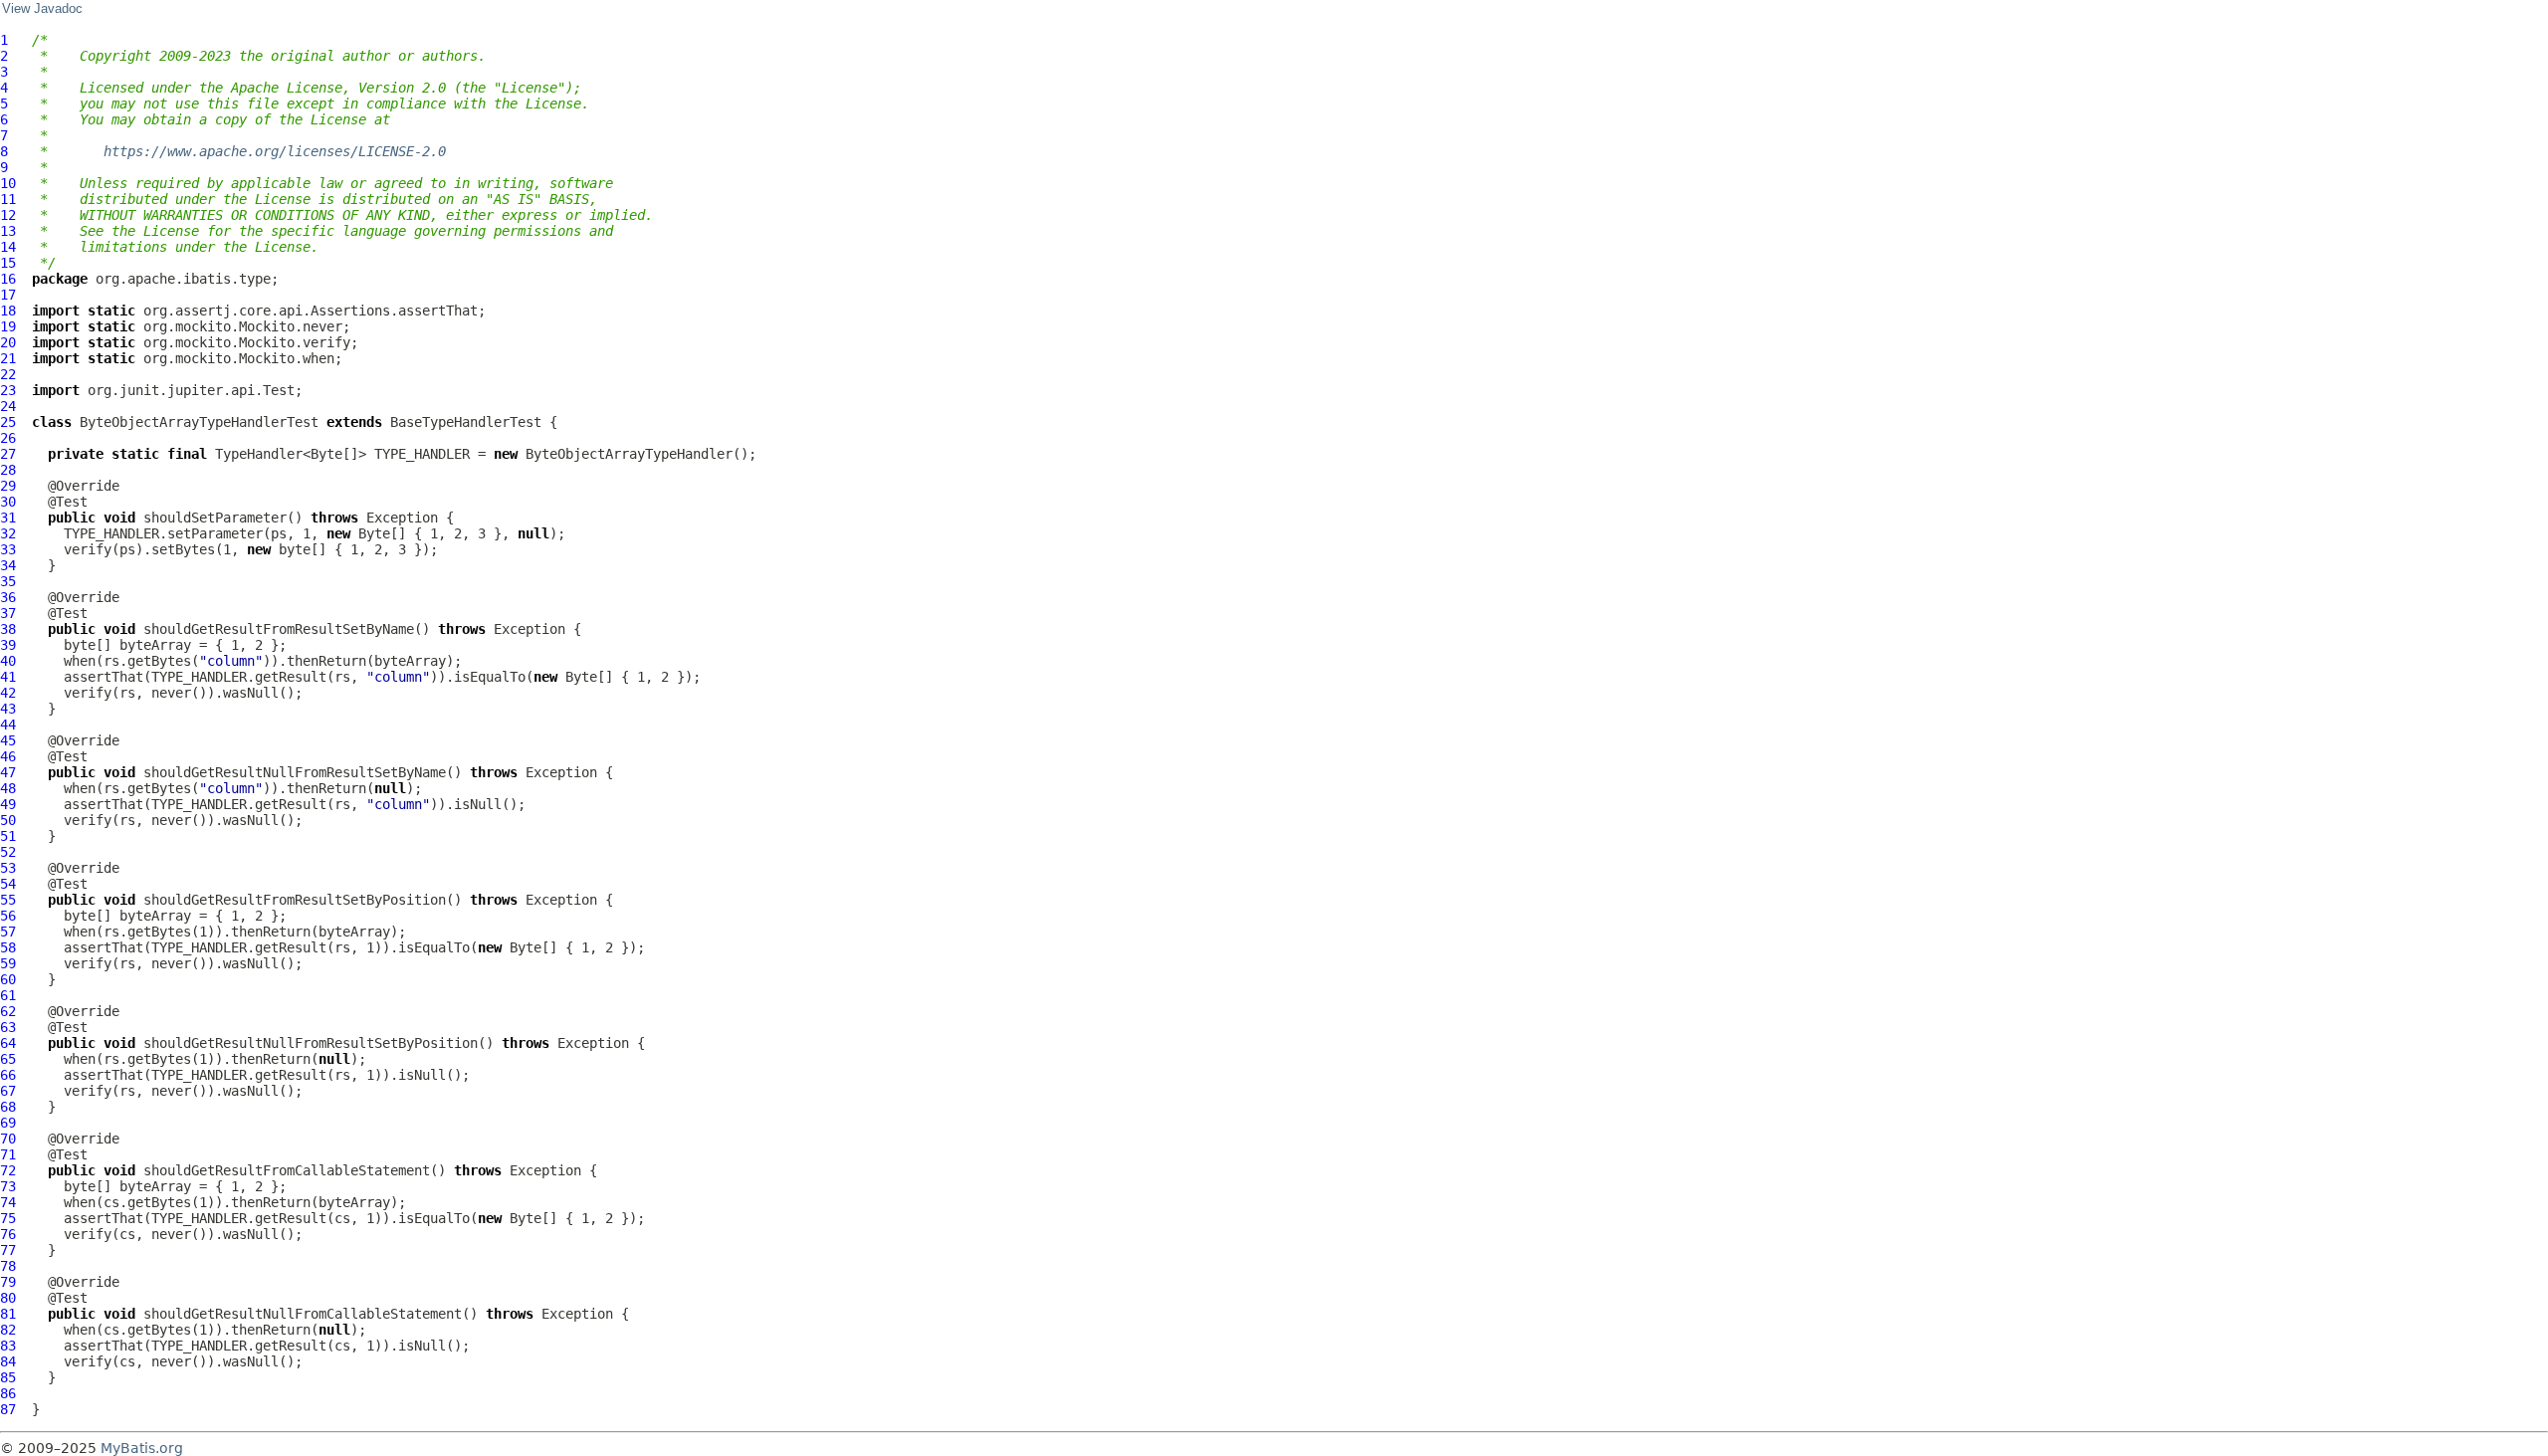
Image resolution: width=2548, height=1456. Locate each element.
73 (8, 1186)
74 (8, 1202)
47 (8, 772)
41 (8, 677)
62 (8, 1011)
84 (8, 1361)
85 (8, 1377)
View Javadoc (42, 9)
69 (8, 1123)
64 (8, 1043)
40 (8, 661)
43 (8, 709)
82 (8, 1330)
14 (8, 247)
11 (8, 199)
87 (8, 1409)
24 (8, 406)
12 (8, 215)
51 (8, 836)
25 (8, 422)
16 (8, 279)
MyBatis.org (142, 1448)
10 (8, 183)
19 (8, 326)
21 (8, 358)
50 (8, 820)
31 (8, 518)
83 (8, 1346)
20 (8, 342)
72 (8, 1170)
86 (8, 1393)
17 (8, 295)
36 (8, 597)
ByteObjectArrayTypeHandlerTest (199, 422)
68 (8, 1107)
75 (8, 1218)
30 (8, 502)
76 (8, 1234)
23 (8, 390)
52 (8, 852)
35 (8, 581)
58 (8, 947)
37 (8, 613)
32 (8, 533)
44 (8, 725)
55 (8, 900)
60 (8, 979)
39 (8, 645)
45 (8, 740)
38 (8, 629)
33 (8, 549)
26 (8, 438)
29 (8, 486)
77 (8, 1250)
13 (8, 231)
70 (8, 1139)
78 (8, 1266)
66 (8, 1075)
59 (8, 963)
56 (8, 916)
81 (8, 1314)
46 (8, 756)
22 (8, 374)
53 (8, 868)
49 (8, 804)
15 (8, 263)
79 (8, 1282)
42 (8, 693)
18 (8, 311)
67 (8, 1091)
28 (8, 470)
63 (8, 1027)
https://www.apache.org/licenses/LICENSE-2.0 (275, 151)
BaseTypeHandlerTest (466, 422)
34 (8, 565)
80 (8, 1298)
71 (8, 1154)
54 (8, 884)
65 (8, 1059)
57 (8, 932)
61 (8, 995)
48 (8, 788)
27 (8, 454)
